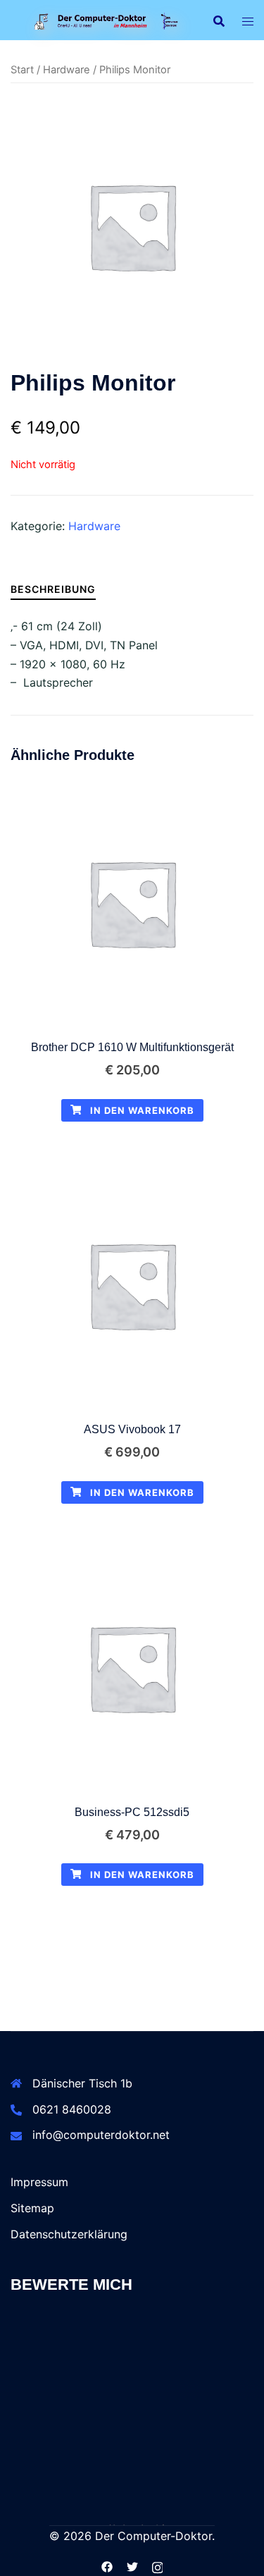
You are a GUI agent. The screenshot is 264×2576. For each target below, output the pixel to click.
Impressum (39, 2182)
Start (22, 70)
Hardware (67, 70)
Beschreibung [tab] (53, 589)
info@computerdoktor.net (101, 2135)
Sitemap (32, 2208)
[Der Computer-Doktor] (101, 20)
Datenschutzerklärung (69, 2234)
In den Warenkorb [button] (141, 1110)
